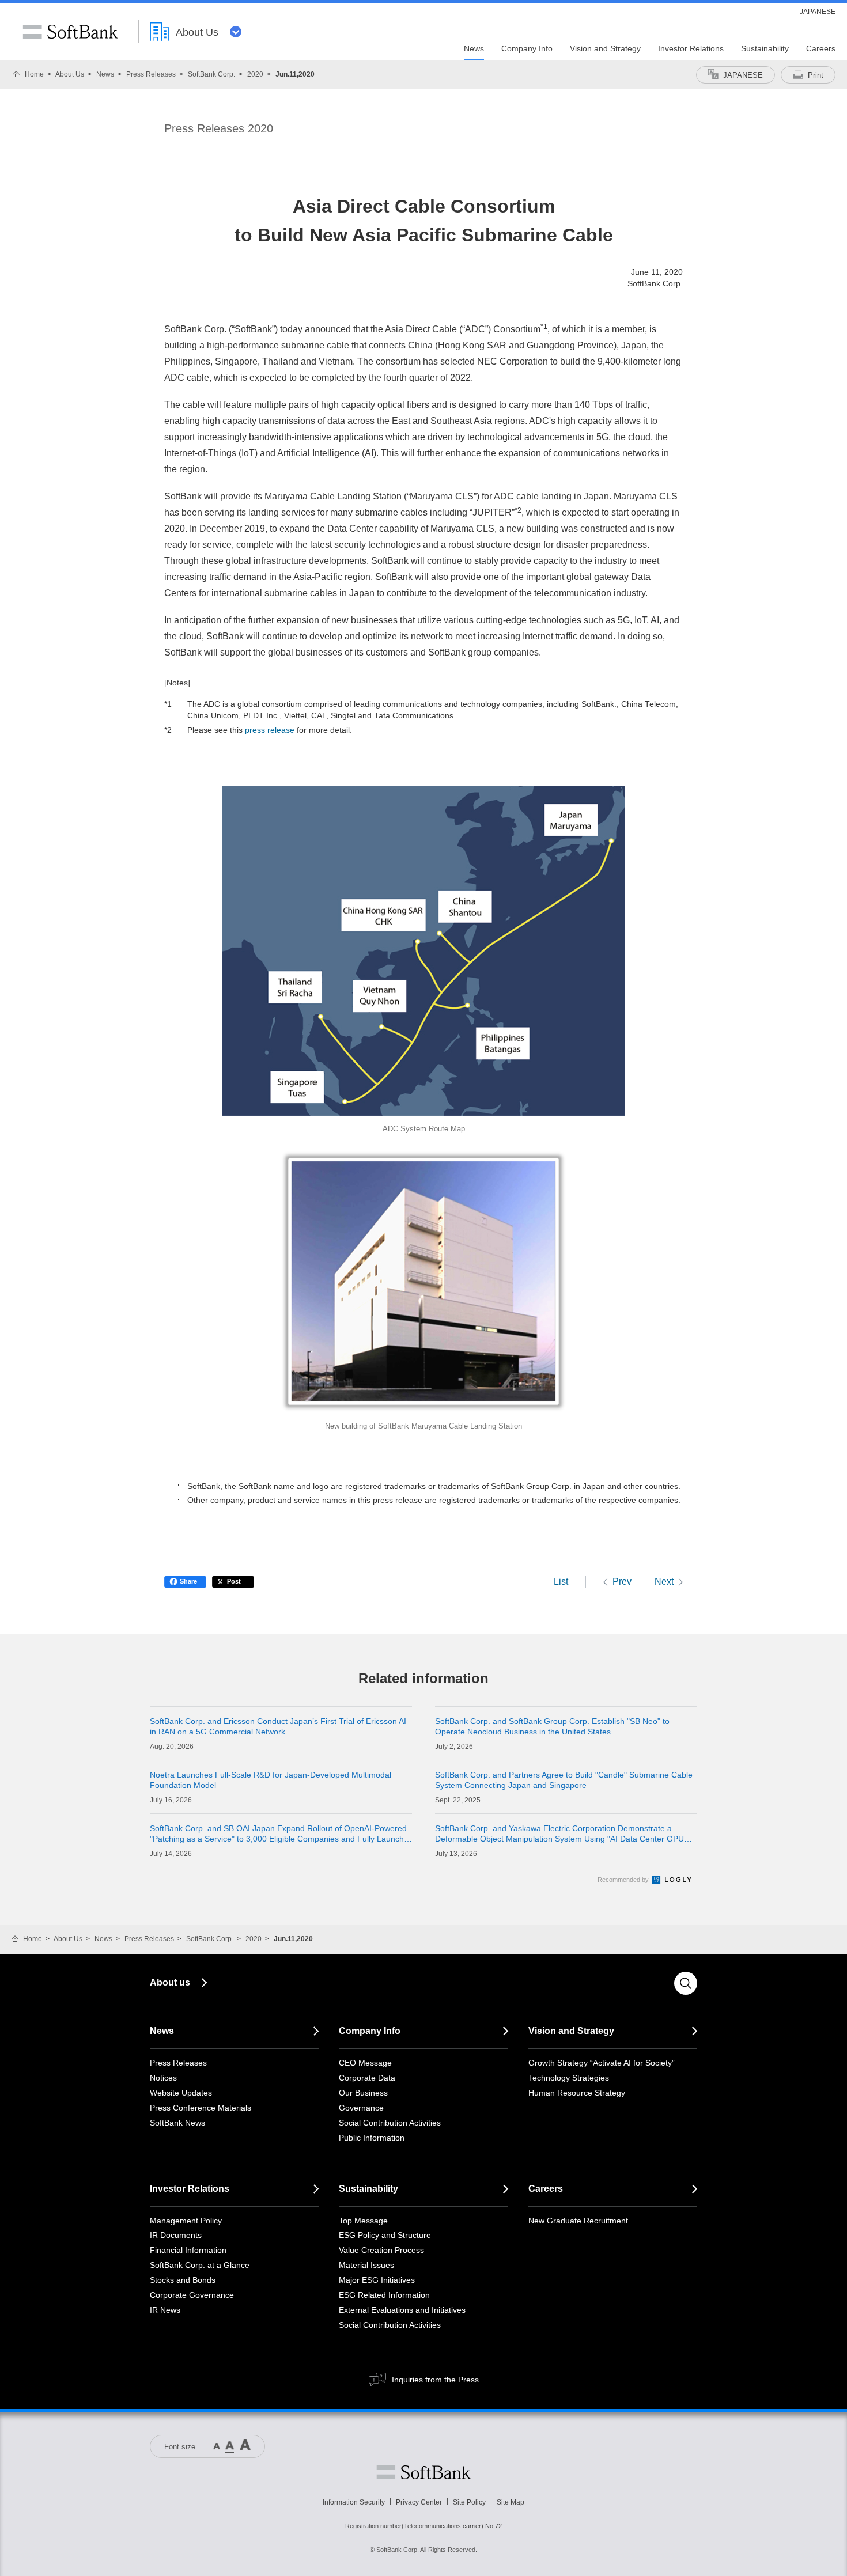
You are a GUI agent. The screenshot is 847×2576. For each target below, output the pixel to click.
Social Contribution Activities (390, 2123)
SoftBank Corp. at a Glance (200, 2265)
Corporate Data (367, 2078)
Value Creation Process (381, 2250)
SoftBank (70, 32)
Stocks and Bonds (183, 2280)
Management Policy (186, 2221)
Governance (361, 2108)
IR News (165, 2310)
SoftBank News (177, 2123)
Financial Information (188, 2250)
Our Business (363, 2093)
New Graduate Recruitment (578, 2221)
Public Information (372, 2138)
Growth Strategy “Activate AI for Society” (602, 2063)
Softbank (423, 2472)
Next (664, 1581)
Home (34, 74)
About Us (70, 74)
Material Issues (366, 2265)
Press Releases (151, 74)
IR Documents (176, 2235)
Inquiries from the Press (435, 2380)
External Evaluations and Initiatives (402, 2310)
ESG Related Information (384, 2295)
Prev (622, 1581)
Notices (163, 2078)
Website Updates (181, 2093)
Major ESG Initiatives (377, 2280)
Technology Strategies (569, 2078)
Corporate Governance (192, 2295)
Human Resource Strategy (577, 2093)
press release (270, 730)
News (105, 74)
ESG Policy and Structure (385, 2235)
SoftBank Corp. (211, 74)
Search (686, 1983)
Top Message (363, 2221)
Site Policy (469, 2502)
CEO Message (365, 2063)
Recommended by (624, 1880)
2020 (255, 74)
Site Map (511, 2502)
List (561, 1581)
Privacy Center (419, 2502)
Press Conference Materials (201, 2108)
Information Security (354, 2502)
